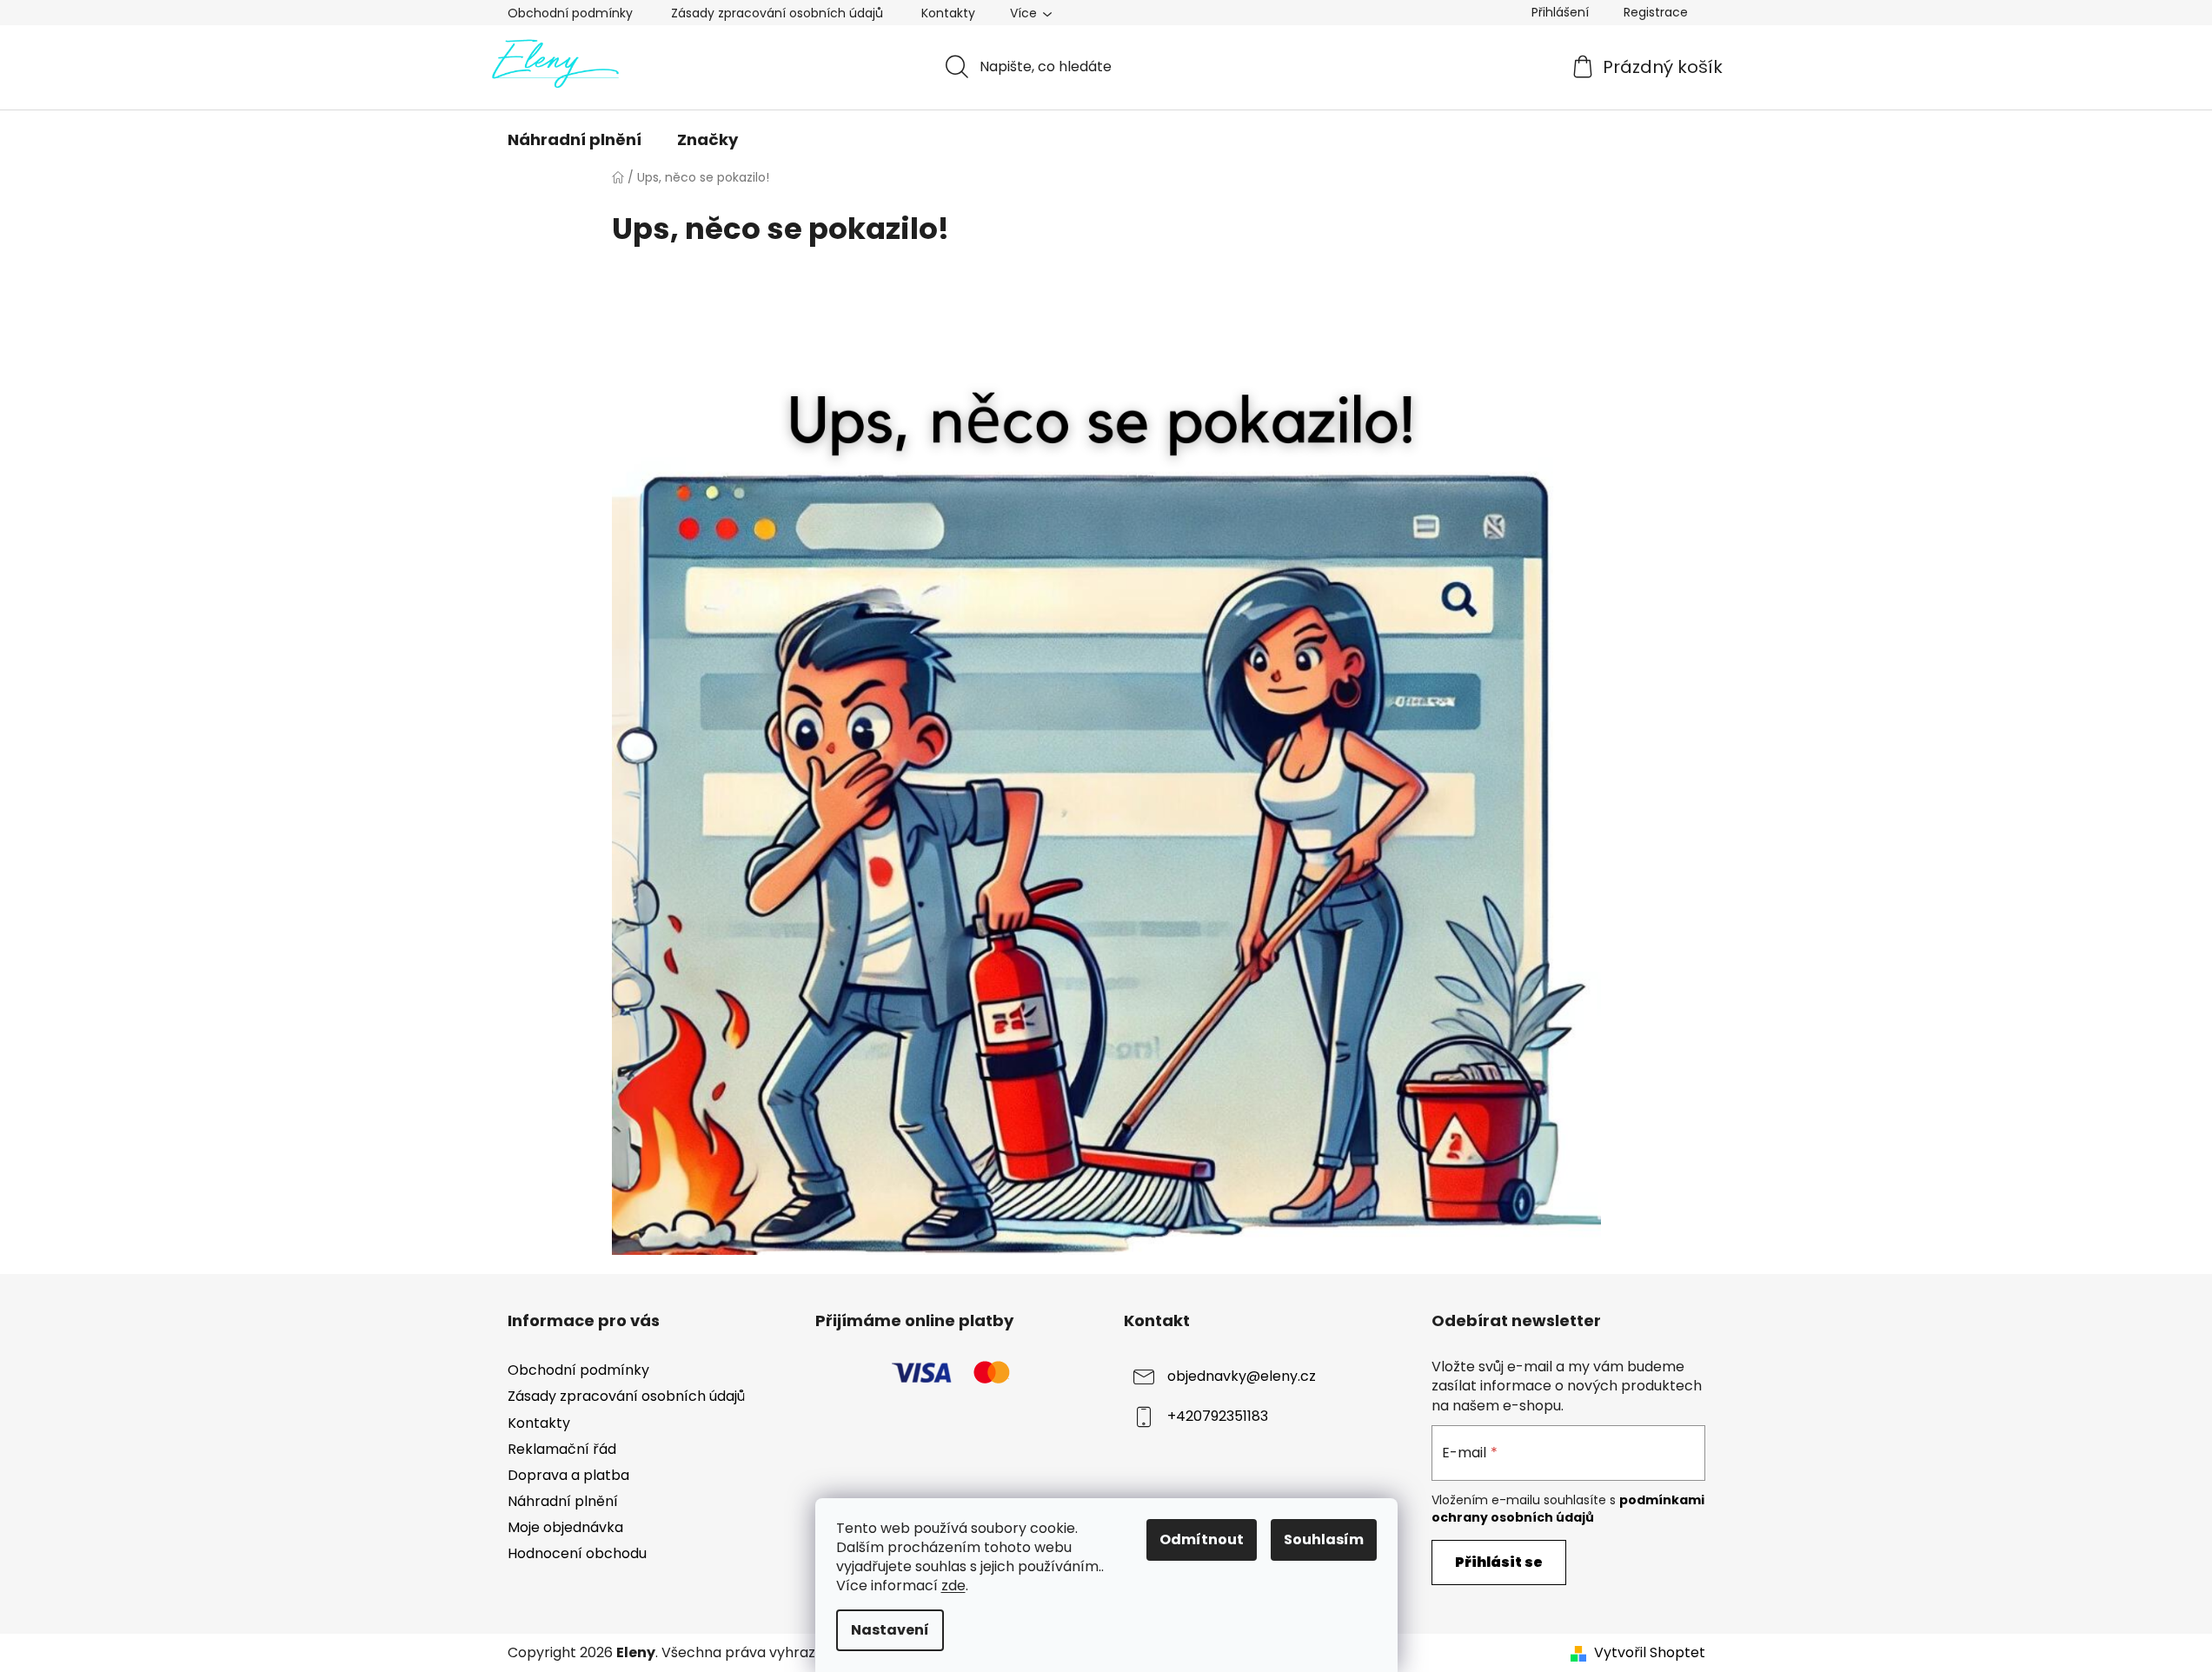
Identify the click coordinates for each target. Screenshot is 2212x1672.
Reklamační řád (562, 1449)
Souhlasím (1324, 1539)
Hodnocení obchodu (577, 1553)
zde (953, 1586)
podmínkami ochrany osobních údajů (1568, 1509)
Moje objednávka (565, 1527)
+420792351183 (1218, 1417)
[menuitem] (575, 140)
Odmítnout (1202, 1539)
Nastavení (890, 1630)
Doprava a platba (568, 1475)
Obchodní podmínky (570, 13)
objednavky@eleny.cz (1242, 1377)
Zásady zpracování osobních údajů (777, 13)
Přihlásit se (1499, 1562)
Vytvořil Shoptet (1650, 1653)
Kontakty (948, 13)
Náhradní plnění (563, 1501)
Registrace (1656, 12)
